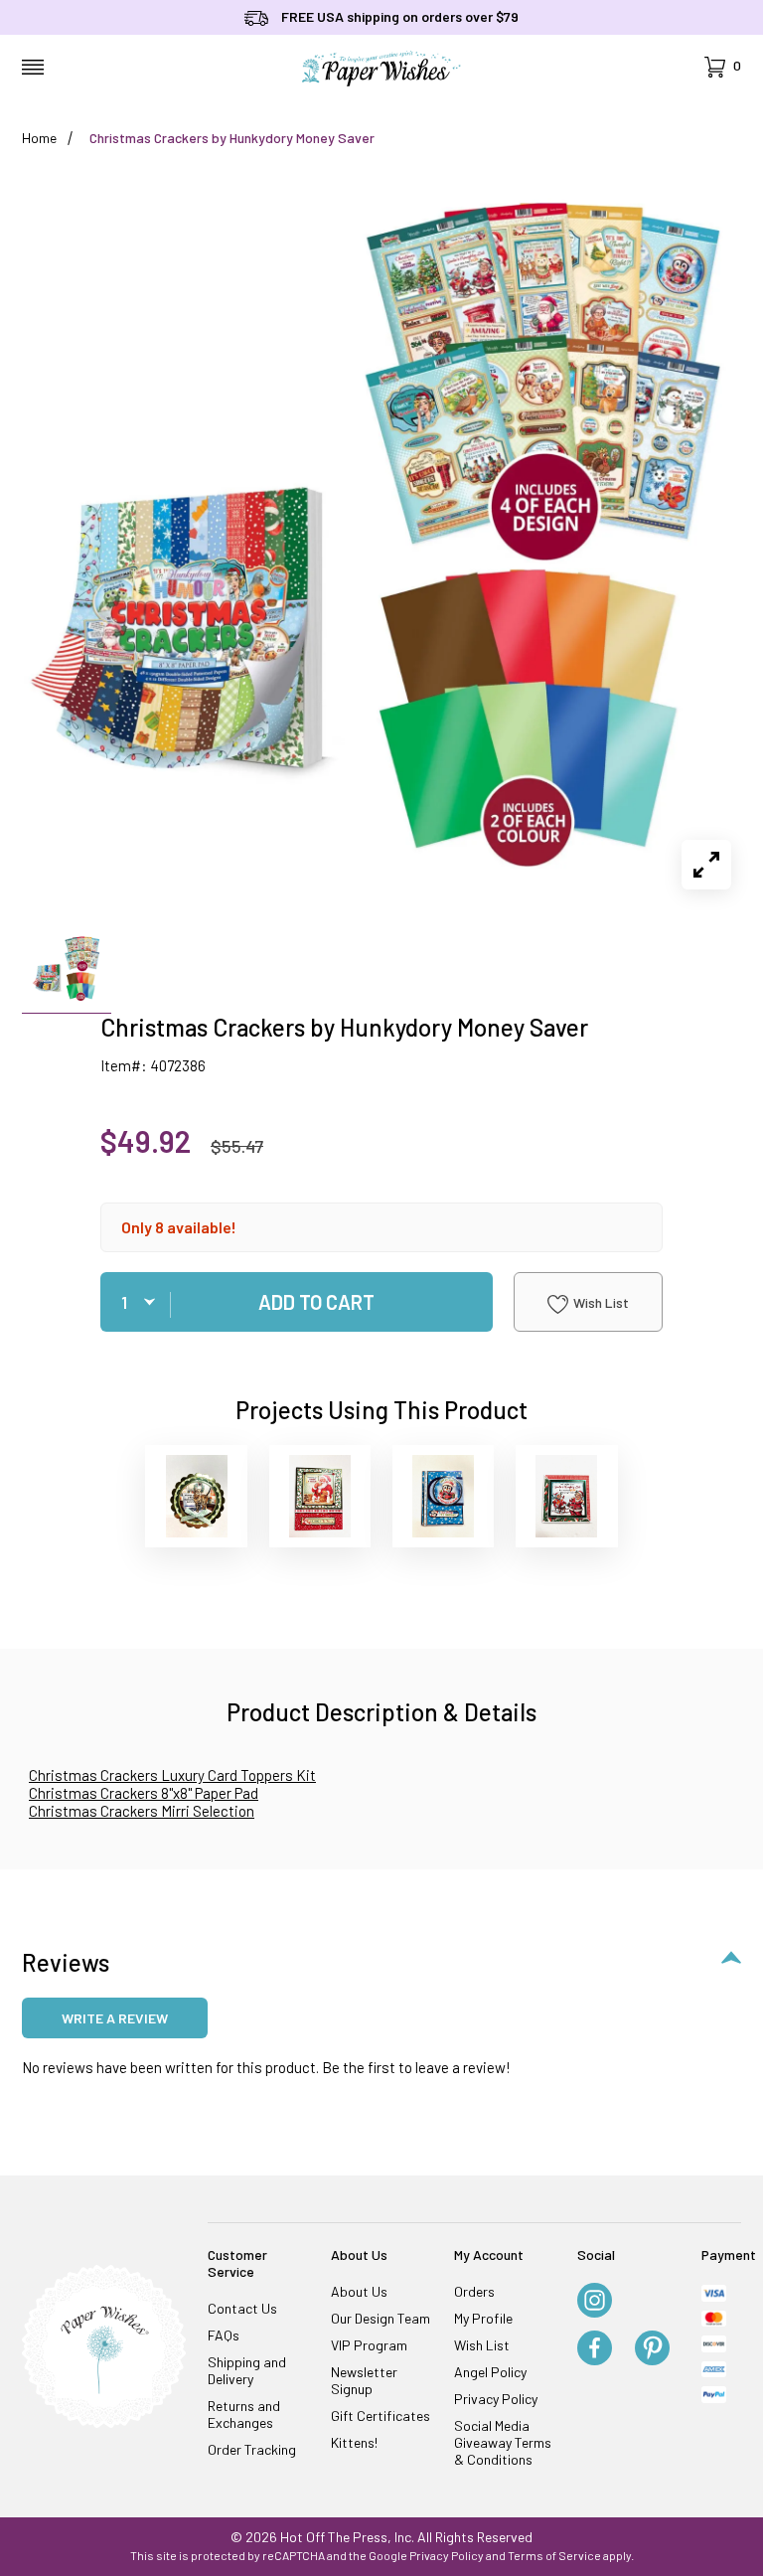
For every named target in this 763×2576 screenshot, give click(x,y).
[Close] (729, 968)
